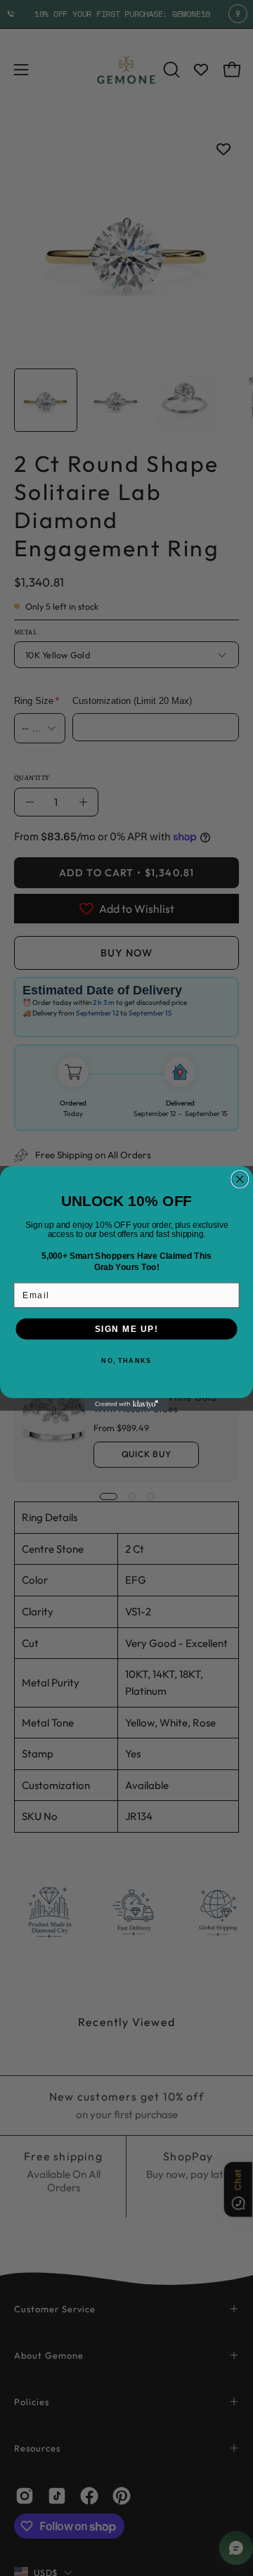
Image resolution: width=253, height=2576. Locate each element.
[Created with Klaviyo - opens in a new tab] (126, 1404)
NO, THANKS (126, 1360)
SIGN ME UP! (127, 1329)
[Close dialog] (240, 1179)
